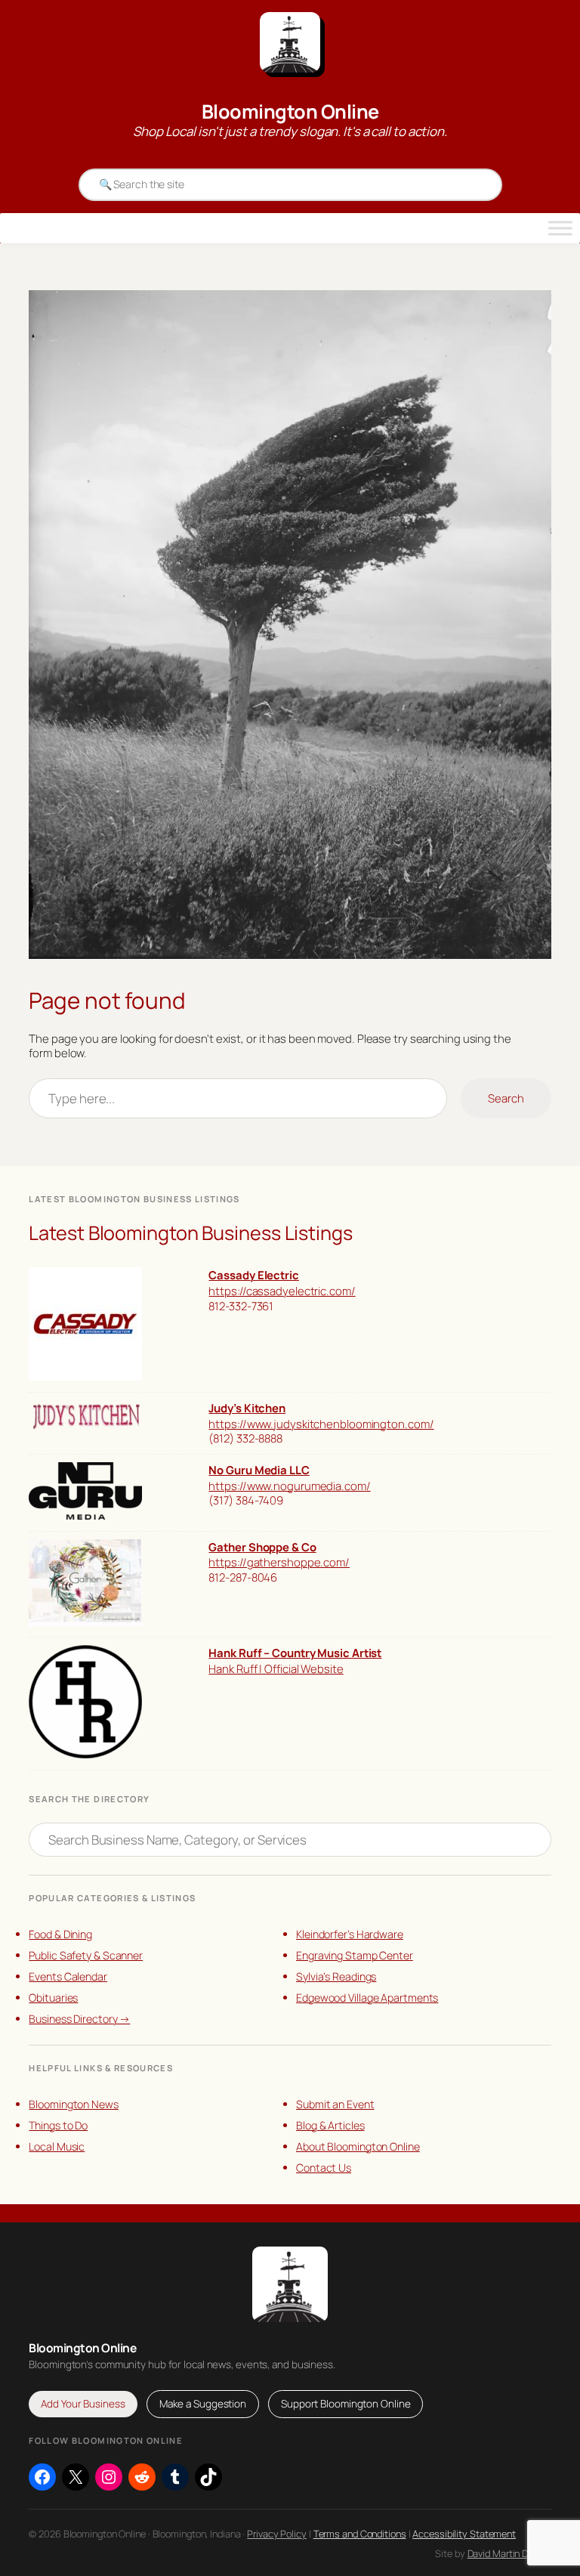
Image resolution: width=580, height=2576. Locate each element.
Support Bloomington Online (346, 2404)
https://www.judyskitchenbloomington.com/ (321, 1424)
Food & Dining (60, 1934)
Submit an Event (335, 2104)
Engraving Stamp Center (355, 1955)
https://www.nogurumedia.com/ (289, 1486)
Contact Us (324, 2168)
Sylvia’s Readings (336, 1976)
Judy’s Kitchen (247, 1408)
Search (506, 1098)
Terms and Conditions (360, 2534)
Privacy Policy (277, 2534)
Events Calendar (68, 1976)
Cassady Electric (253, 1275)
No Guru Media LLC (259, 1470)
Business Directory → (79, 2019)
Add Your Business (83, 2404)
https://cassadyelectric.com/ (282, 1291)
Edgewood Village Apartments (367, 1998)
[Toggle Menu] (560, 228)
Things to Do (58, 2125)
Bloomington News (73, 2104)
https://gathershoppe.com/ (279, 1562)
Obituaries (53, 1998)
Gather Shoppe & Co (262, 1547)
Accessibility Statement (464, 2534)
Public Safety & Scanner (86, 1955)
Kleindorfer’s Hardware (350, 1934)
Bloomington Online (290, 111)
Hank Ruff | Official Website (276, 1668)
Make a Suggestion (203, 2404)
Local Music (57, 2146)
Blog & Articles (330, 2125)
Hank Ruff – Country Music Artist (295, 1653)
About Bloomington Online (358, 2146)
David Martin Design (509, 2553)
